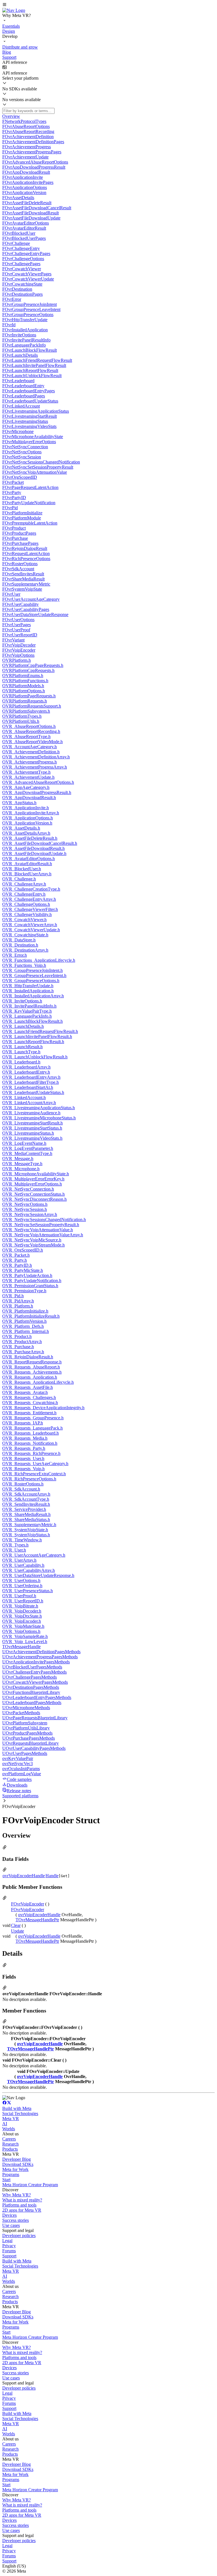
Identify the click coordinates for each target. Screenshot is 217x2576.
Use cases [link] (11, 2225)
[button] (108, 5)
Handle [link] (52, 1876)
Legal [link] (7, 2241)
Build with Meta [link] (17, 2108)
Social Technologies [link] (20, 2113)
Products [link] (10, 2149)
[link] (14, 10)
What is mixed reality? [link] (22, 2200)
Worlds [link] (9, 2129)
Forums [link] (9, 2251)
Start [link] (6, 2180)
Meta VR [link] (11, 2119)
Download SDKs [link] (18, 2164)
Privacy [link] (9, 2246)
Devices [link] (9, 2215)
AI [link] (5, 2124)
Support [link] (9, 2256)
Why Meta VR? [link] (17, 2195)
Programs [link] (11, 2174)
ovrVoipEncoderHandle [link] (24, 1876)
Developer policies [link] (19, 2235)
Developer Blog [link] (17, 2159)
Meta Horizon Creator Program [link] (30, 2185)
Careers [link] (9, 2139)
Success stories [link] (16, 2220)
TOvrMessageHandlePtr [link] (37, 1920)
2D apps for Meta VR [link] (22, 2210)
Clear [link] (16, 1925)
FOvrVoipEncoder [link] (28, 1904)
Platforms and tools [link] (19, 2205)
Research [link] (10, 2144)
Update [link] (18, 1931)
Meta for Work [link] (15, 2169)
